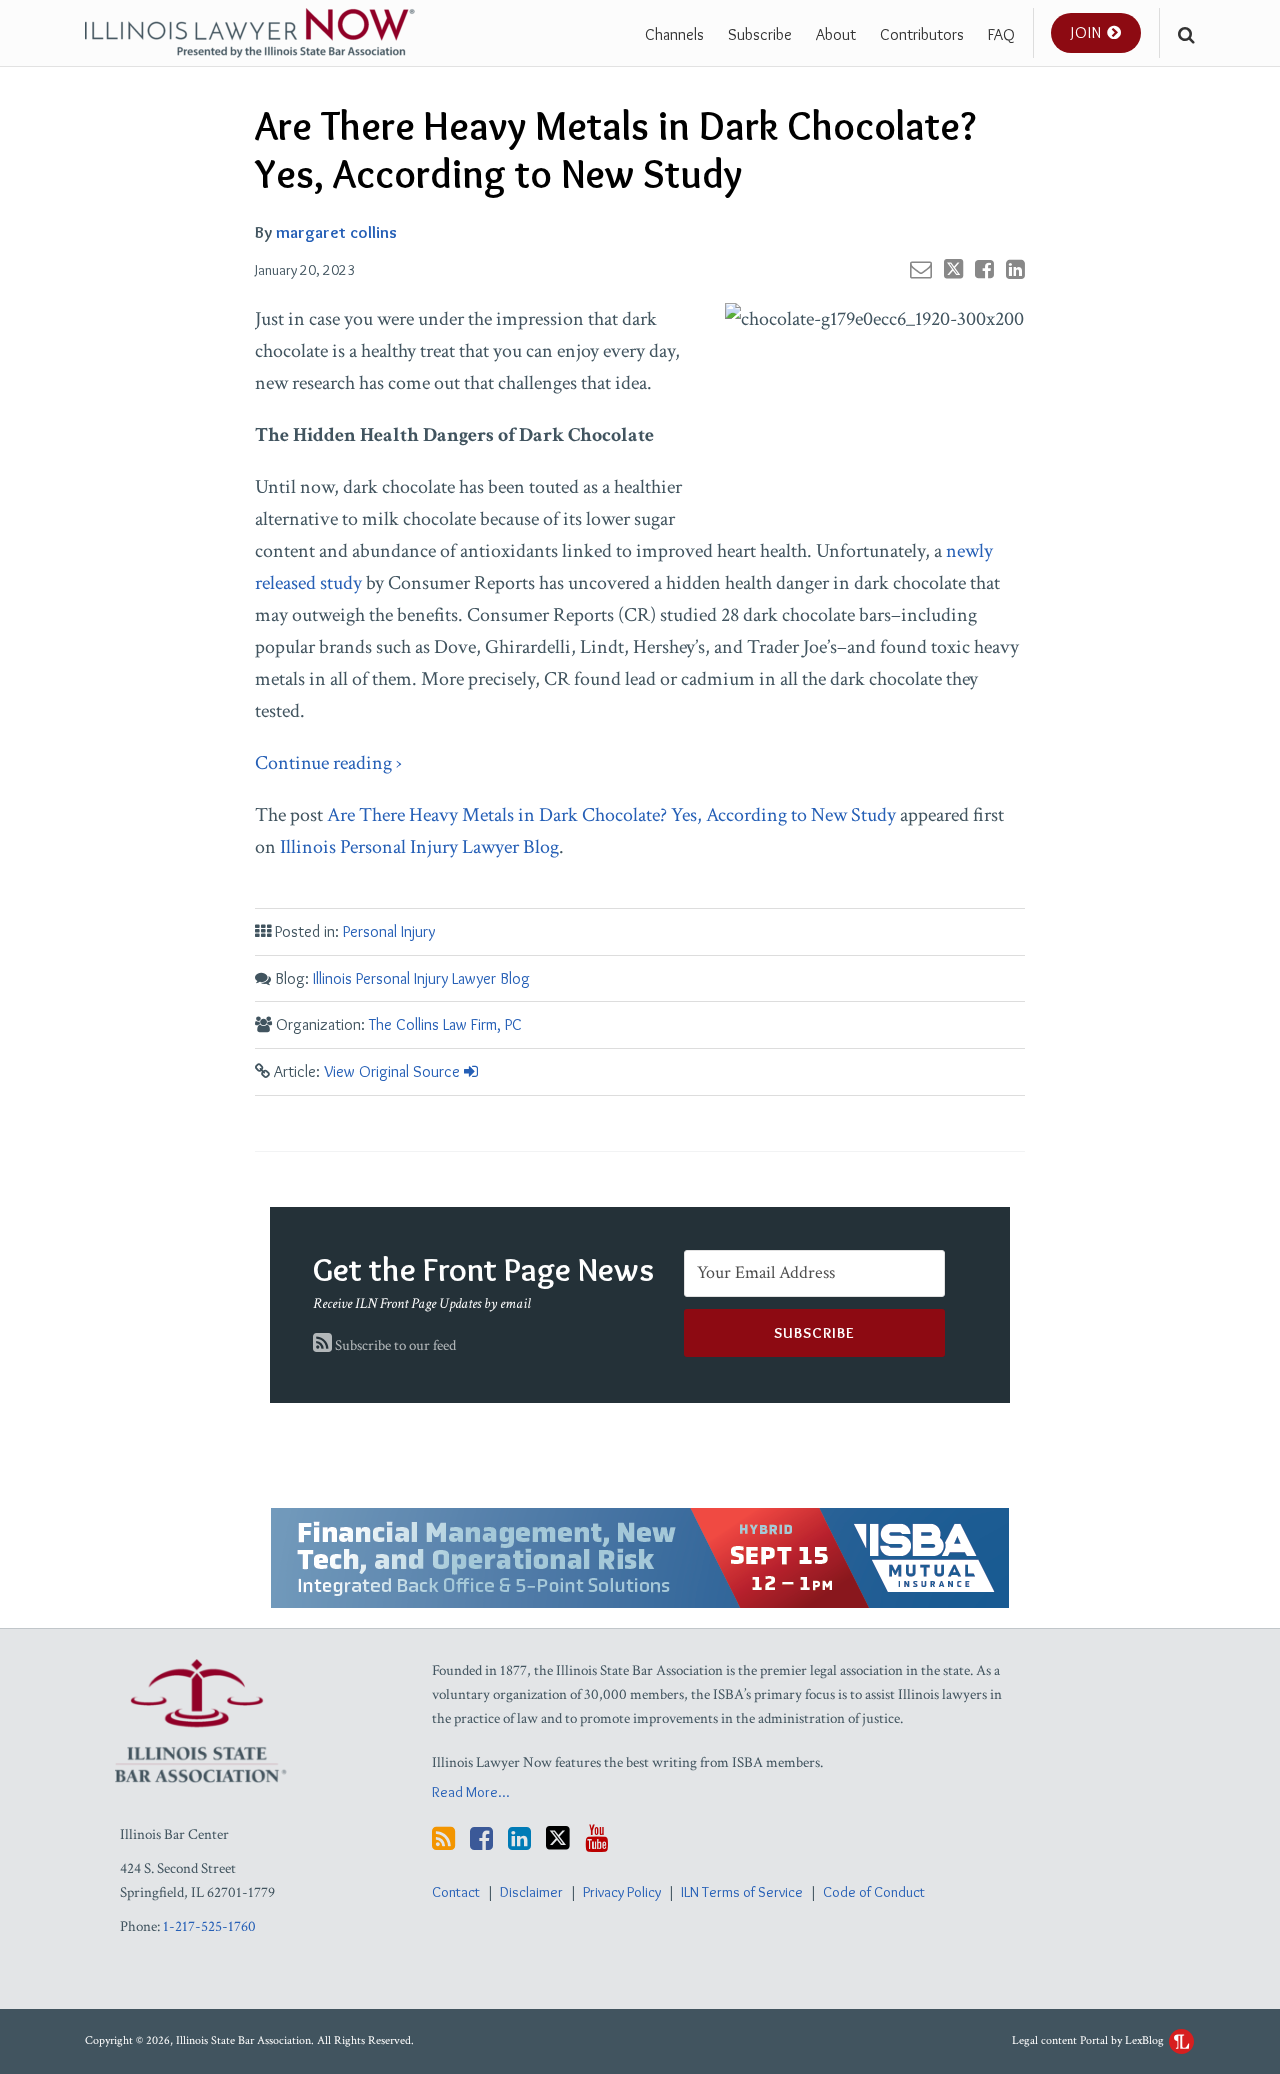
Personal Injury (389, 931)
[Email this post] (921, 269)
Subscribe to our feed (394, 1345)
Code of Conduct (874, 1892)
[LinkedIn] (519, 1838)
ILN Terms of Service (742, 1892)
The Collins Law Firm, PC (445, 1024)
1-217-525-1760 (209, 1926)
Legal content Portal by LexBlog (1089, 2040)
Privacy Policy (622, 1892)
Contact (456, 1892)
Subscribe (760, 34)
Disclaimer (531, 1892)
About (836, 34)
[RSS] (443, 1838)
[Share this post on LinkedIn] (1015, 269)
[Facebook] (481, 1838)
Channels (674, 34)
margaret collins (336, 232)
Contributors (922, 34)
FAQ (1001, 34)
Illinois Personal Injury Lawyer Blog (419, 847)
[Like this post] (984, 269)
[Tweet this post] (953, 269)
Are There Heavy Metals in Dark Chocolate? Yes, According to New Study (611, 815)
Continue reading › (328, 763)
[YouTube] (596, 1838)
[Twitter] (558, 1838)
